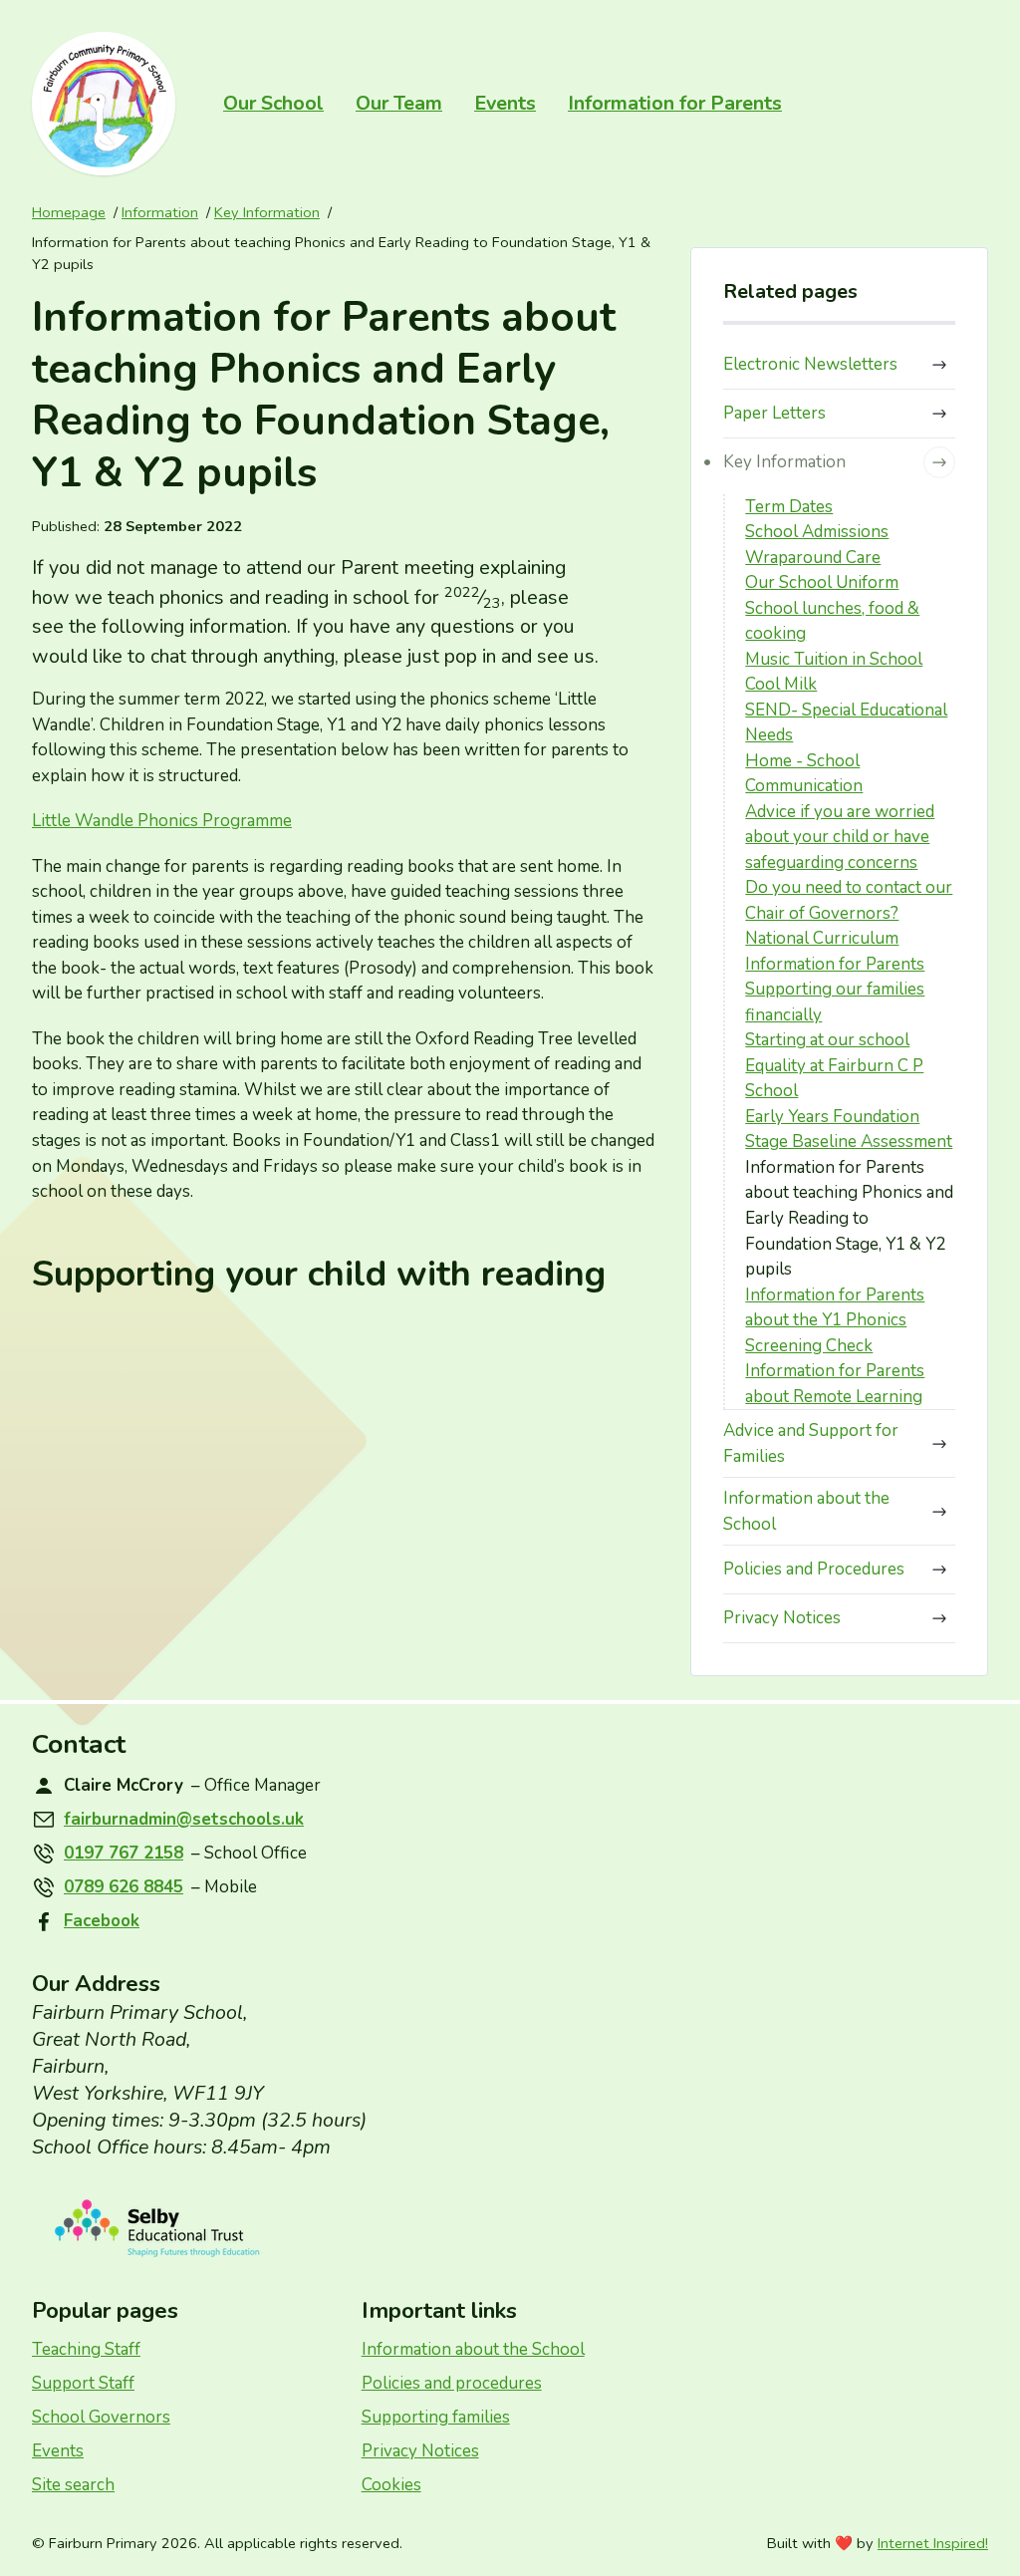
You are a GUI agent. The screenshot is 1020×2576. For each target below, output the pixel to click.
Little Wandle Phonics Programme (162, 821)
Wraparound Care (813, 558)
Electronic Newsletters (810, 364)
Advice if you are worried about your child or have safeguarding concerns (840, 837)
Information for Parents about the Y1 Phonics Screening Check (835, 1320)
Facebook (102, 1921)
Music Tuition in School (834, 659)
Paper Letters (774, 413)
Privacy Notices (782, 1618)
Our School (273, 103)
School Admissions (817, 532)
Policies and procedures (452, 2383)
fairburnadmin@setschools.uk (184, 1819)
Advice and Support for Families (811, 1443)
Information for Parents (675, 103)
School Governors (101, 2417)
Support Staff (83, 2383)
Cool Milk (781, 684)
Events (505, 103)
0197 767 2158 (124, 1853)
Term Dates (789, 507)
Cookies (391, 2485)
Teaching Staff (86, 2349)
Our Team (399, 103)
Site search (73, 2485)
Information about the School (806, 1511)
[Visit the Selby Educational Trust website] (510, 2229)
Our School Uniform (822, 582)
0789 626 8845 (124, 1887)
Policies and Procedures (814, 1569)
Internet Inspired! (933, 2543)
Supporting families (436, 2417)
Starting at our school (827, 1040)
